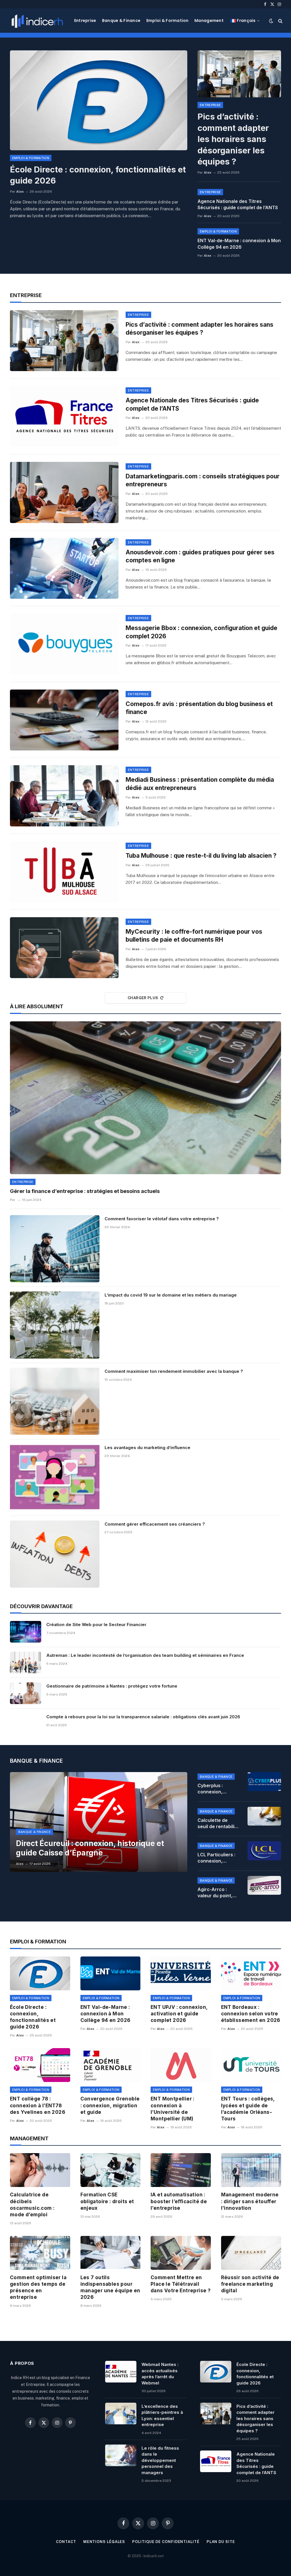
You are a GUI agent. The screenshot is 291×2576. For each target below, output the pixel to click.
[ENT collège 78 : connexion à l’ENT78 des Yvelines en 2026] (40, 2065)
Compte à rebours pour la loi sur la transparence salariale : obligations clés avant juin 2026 (143, 1717)
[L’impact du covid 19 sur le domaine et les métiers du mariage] (55, 1325)
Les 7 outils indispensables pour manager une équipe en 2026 (110, 2287)
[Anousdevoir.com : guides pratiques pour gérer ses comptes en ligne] (64, 568)
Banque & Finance (121, 20)
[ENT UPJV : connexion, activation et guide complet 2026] (181, 1973)
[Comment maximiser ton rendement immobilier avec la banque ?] (55, 1401)
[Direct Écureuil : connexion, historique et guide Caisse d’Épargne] (99, 1822)
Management (209, 20)
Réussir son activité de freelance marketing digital (250, 2284)
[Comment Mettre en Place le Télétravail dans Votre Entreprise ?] (181, 2253)
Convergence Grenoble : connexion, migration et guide (110, 2105)
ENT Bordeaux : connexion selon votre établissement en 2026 (251, 2014)
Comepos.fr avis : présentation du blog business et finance (199, 708)
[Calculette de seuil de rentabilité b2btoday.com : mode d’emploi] (264, 1816)
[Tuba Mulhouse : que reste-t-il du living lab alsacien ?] (64, 872)
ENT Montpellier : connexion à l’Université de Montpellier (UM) (173, 2109)
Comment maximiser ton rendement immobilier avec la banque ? (174, 1371)
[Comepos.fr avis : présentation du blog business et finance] (64, 720)
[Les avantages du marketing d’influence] (55, 1478)
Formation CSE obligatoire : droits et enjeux (107, 2201)
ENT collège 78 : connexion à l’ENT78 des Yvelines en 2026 (38, 2105)
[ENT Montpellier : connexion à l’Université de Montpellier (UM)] (181, 2065)
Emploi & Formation (168, 20)
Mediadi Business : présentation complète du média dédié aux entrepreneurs (200, 784)
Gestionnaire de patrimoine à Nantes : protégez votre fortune (112, 1686)
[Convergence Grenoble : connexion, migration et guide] (111, 2065)
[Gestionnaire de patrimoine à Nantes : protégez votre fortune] (26, 1693)
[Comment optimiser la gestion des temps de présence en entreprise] (40, 2253)
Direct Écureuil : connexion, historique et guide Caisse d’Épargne (90, 1848)
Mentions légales (104, 2542)
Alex (20, 192)
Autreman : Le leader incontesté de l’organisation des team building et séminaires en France (145, 1655)
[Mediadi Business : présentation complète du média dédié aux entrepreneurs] (64, 796)
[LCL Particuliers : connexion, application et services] (264, 1851)
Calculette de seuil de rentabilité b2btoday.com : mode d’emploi (218, 1824)
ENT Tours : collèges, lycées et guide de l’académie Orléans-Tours (248, 2109)
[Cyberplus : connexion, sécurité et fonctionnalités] (264, 1781)
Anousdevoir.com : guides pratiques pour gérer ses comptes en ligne (200, 556)
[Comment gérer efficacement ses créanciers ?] (55, 1554)
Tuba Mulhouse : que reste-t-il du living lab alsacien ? (201, 856)
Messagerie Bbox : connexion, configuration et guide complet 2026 (201, 632)
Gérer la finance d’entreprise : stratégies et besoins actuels (85, 1191)
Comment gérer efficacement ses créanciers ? (155, 1524)
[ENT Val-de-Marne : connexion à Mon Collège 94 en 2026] (111, 1973)
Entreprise (85, 20)
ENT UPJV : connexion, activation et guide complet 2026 (179, 2014)
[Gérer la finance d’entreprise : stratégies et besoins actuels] (145, 1098)
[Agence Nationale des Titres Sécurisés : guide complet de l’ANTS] (64, 416)
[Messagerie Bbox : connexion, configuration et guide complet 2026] (64, 644)
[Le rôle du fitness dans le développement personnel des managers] (121, 2455)
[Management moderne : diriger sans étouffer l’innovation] (251, 2170)
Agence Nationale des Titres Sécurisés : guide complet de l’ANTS (238, 204)
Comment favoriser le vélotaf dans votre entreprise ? (162, 1219)
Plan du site (221, 2542)
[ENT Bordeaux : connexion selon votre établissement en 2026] (251, 1973)
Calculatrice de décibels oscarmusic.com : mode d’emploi (32, 2204)
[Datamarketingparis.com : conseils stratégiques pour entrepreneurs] (64, 492)
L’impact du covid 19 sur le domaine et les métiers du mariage (171, 1295)
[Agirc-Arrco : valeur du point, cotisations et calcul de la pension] (264, 1885)
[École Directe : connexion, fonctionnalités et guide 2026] (99, 100)
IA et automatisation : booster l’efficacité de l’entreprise (179, 2201)
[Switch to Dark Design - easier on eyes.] (271, 21)
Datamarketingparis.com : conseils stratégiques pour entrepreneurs (203, 480)
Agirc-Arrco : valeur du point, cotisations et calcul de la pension (215, 1893)
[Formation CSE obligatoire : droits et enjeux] (111, 2170)
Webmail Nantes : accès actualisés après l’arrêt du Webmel (160, 2374)
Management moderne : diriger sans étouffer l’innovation (250, 2201)
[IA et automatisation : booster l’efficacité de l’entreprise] (181, 2170)
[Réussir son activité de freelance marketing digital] (251, 2253)
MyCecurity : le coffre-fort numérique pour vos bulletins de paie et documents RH (194, 936)
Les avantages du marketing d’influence (147, 1448)
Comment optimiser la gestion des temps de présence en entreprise (38, 2287)
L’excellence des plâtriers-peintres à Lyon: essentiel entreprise (162, 2415)
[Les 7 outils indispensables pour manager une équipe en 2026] (111, 2253)
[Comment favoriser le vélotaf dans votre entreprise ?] (55, 1249)
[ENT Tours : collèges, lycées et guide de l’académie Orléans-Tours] (251, 2065)
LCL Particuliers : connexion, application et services (216, 1858)
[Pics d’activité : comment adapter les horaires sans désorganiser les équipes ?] (239, 74)
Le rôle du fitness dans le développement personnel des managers (160, 2460)
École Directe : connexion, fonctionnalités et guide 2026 (98, 175)
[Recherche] (280, 21)
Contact (66, 2542)
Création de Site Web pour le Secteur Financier (96, 1625)
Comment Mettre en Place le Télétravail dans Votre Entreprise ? (181, 2284)
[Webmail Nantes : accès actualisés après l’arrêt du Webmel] (121, 2372)
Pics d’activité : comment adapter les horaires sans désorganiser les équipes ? (233, 139)
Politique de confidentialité (166, 2542)
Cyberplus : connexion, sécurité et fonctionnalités (215, 1789)
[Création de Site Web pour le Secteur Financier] (26, 1632)
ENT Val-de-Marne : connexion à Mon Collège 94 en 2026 (239, 244)
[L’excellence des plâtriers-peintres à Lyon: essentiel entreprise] (121, 2414)
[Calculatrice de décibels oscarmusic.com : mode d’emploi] (40, 2170)
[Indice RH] (37, 21)
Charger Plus (143, 998)
